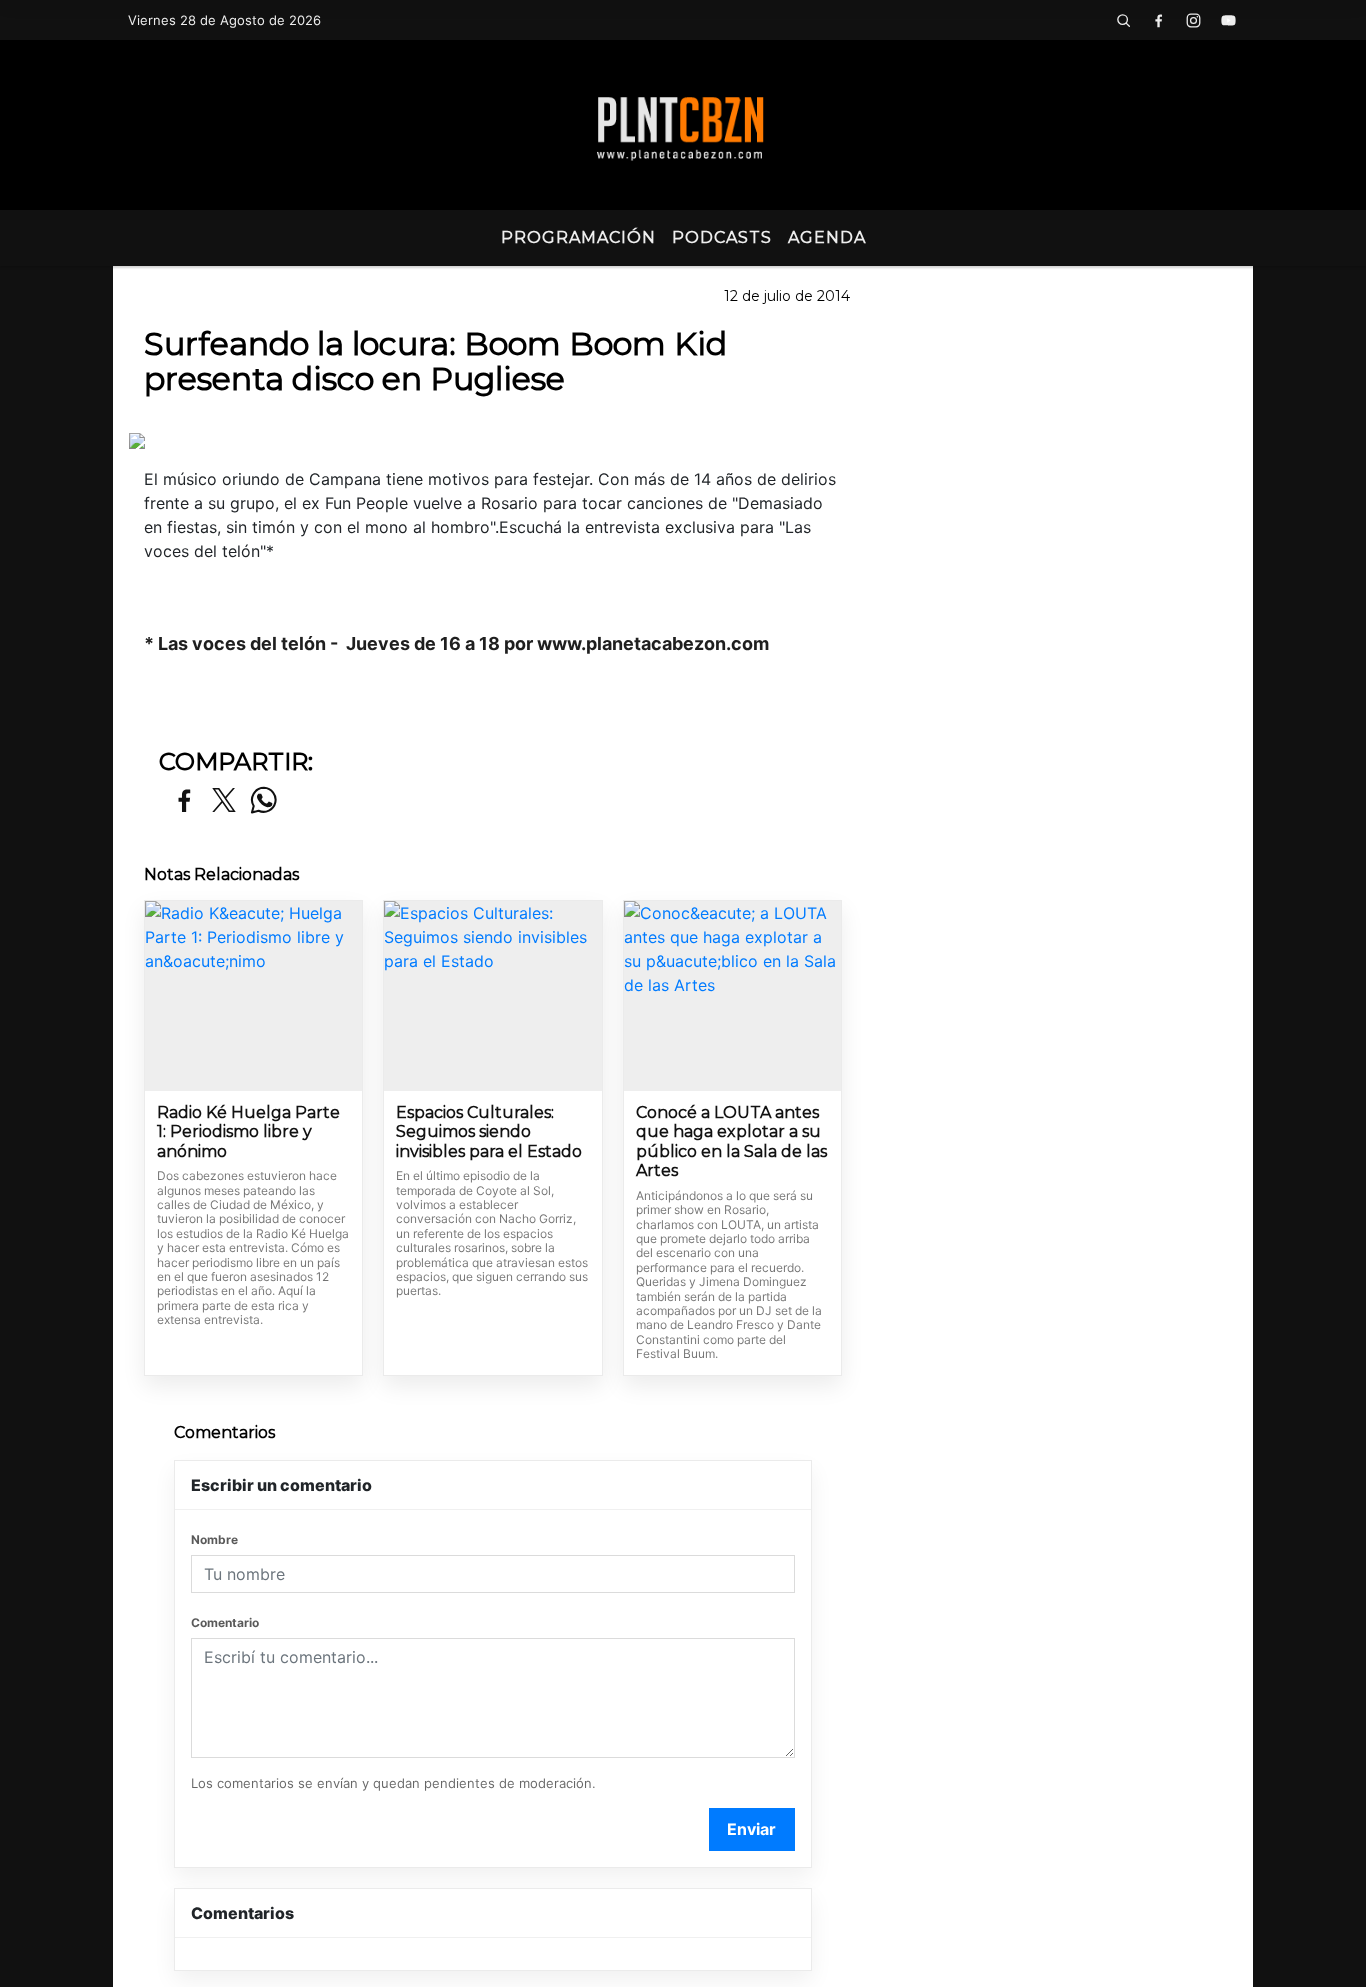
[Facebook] (1158, 20)
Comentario (225, 1622)
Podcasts (722, 237)
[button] (1123, 20)
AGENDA (827, 237)
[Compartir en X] (224, 801)
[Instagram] (1193, 20)
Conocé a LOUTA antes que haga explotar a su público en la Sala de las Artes (731, 1142)
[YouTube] (1228, 20)
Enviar (751, 1829)
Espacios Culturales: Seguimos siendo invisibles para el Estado (489, 1132)
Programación (578, 237)
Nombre (214, 1539)
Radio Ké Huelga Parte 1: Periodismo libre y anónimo (248, 1132)
